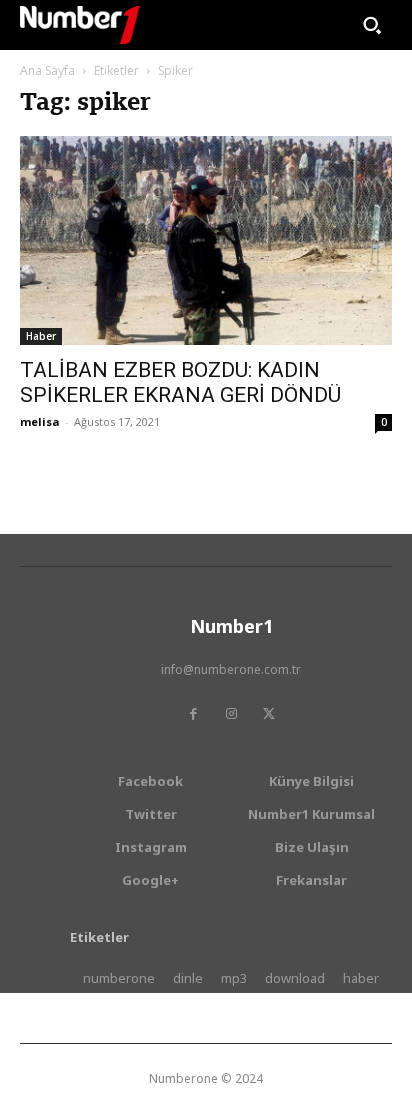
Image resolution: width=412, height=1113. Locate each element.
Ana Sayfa (47, 70)
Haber (41, 336)
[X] (269, 714)
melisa (40, 421)
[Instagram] (231, 714)
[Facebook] (193, 714)
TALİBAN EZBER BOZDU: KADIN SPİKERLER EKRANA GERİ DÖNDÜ (180, 382)
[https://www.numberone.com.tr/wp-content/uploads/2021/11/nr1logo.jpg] (80, 25)
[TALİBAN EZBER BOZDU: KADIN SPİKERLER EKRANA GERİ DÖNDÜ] (206, 240)
